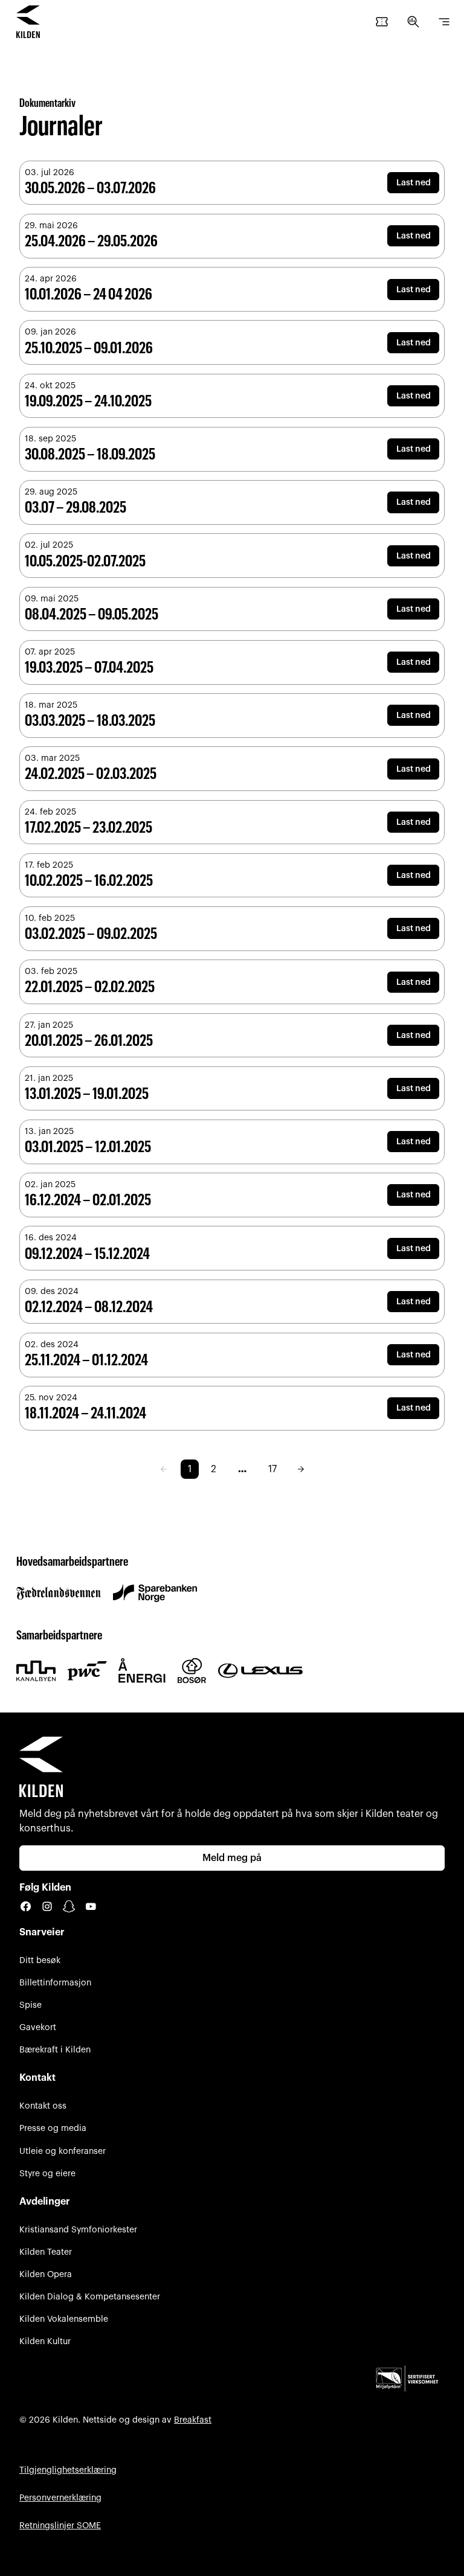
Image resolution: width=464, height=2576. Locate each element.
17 (272, 1469)
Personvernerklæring (60, 2498)
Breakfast (193, 2420)
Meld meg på (232, 1858)
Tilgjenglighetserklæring (68, 2470)
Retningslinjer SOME (60, 2526)
